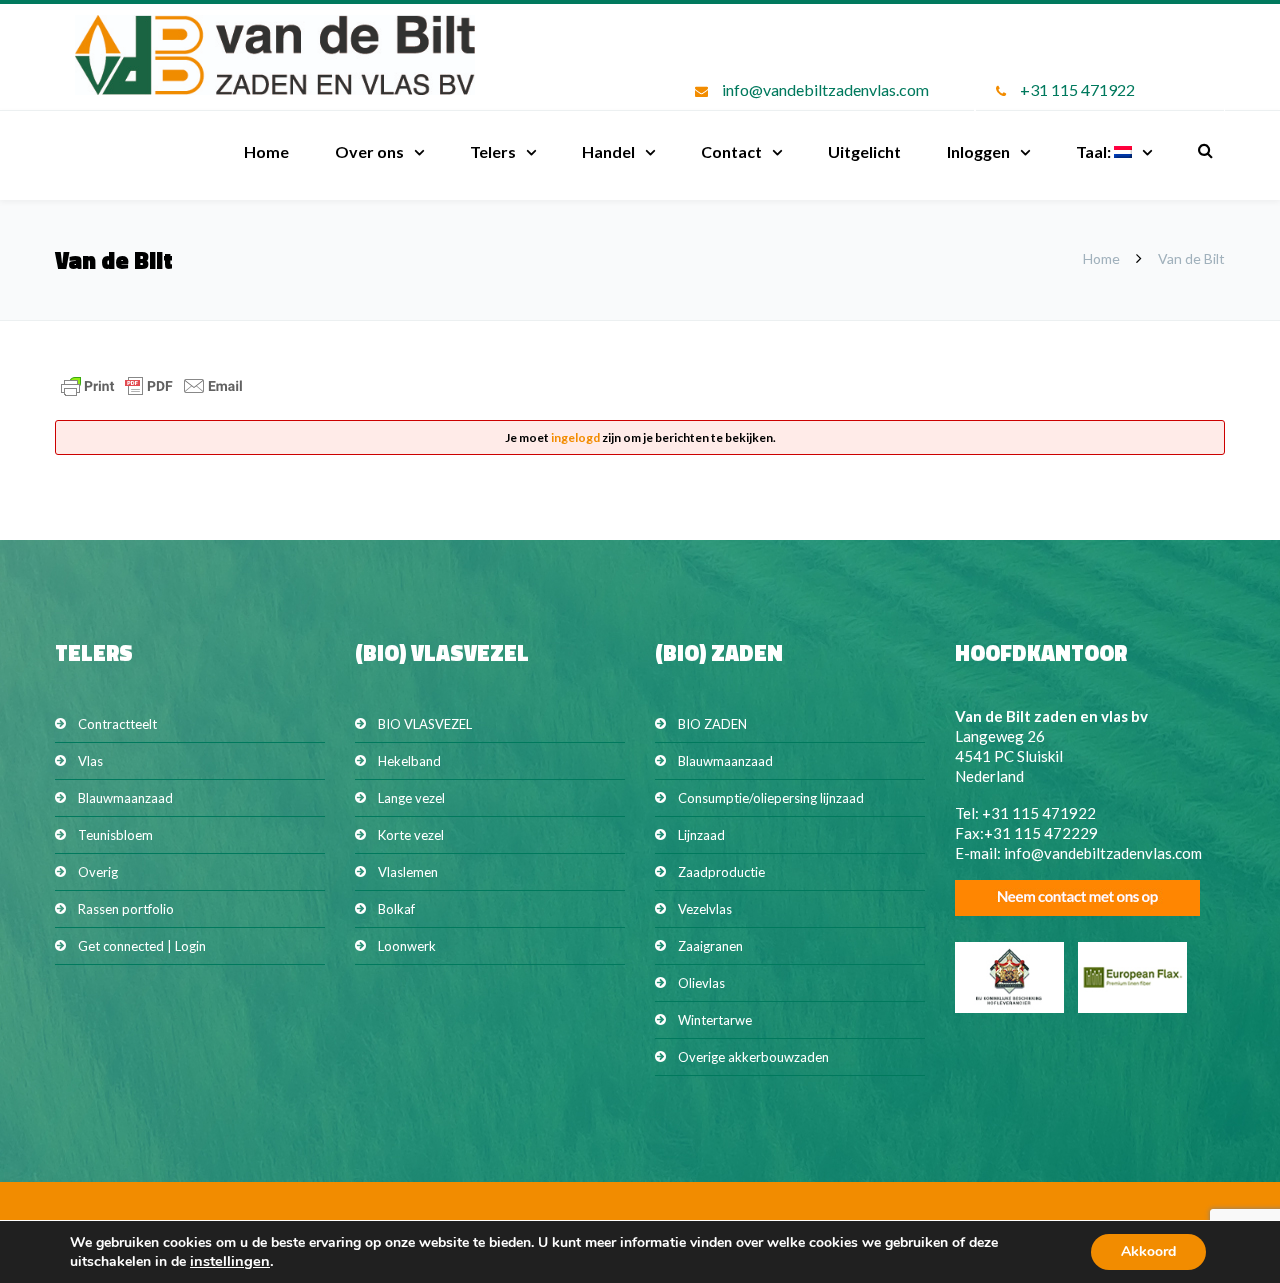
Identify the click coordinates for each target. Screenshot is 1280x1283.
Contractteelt (117, 724)
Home (266, 151)
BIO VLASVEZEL (425, 724)
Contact (731, 151)
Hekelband (409, 761)
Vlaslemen (408, 872)
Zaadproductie (721, 872)
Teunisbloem (115, 835)
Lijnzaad (701, 835)
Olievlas (701, 983)
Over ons (369, 151)
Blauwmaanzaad (125, 798)
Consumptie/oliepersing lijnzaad (771, 798)
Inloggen (978, 151)
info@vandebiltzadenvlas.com (825, 89)
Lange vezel (411, 798)
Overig (98, 872)
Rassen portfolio (126, 909)
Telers (493, 151)
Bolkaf (396, 909)
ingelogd (575, 437)
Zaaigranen (710, 946)
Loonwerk (407, 946)
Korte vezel (411, 835)
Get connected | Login (142, 946)
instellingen (230, 1261)
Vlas (90, 761)
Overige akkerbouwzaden (753, 1057)
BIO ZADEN (712, 724)
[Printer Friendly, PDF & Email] (152, 395)
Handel (608, 151)
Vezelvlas (705, 909)
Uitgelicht (864, 151)
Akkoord (1148, 1251)
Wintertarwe (715, 1020)
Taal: (1095, 151)
